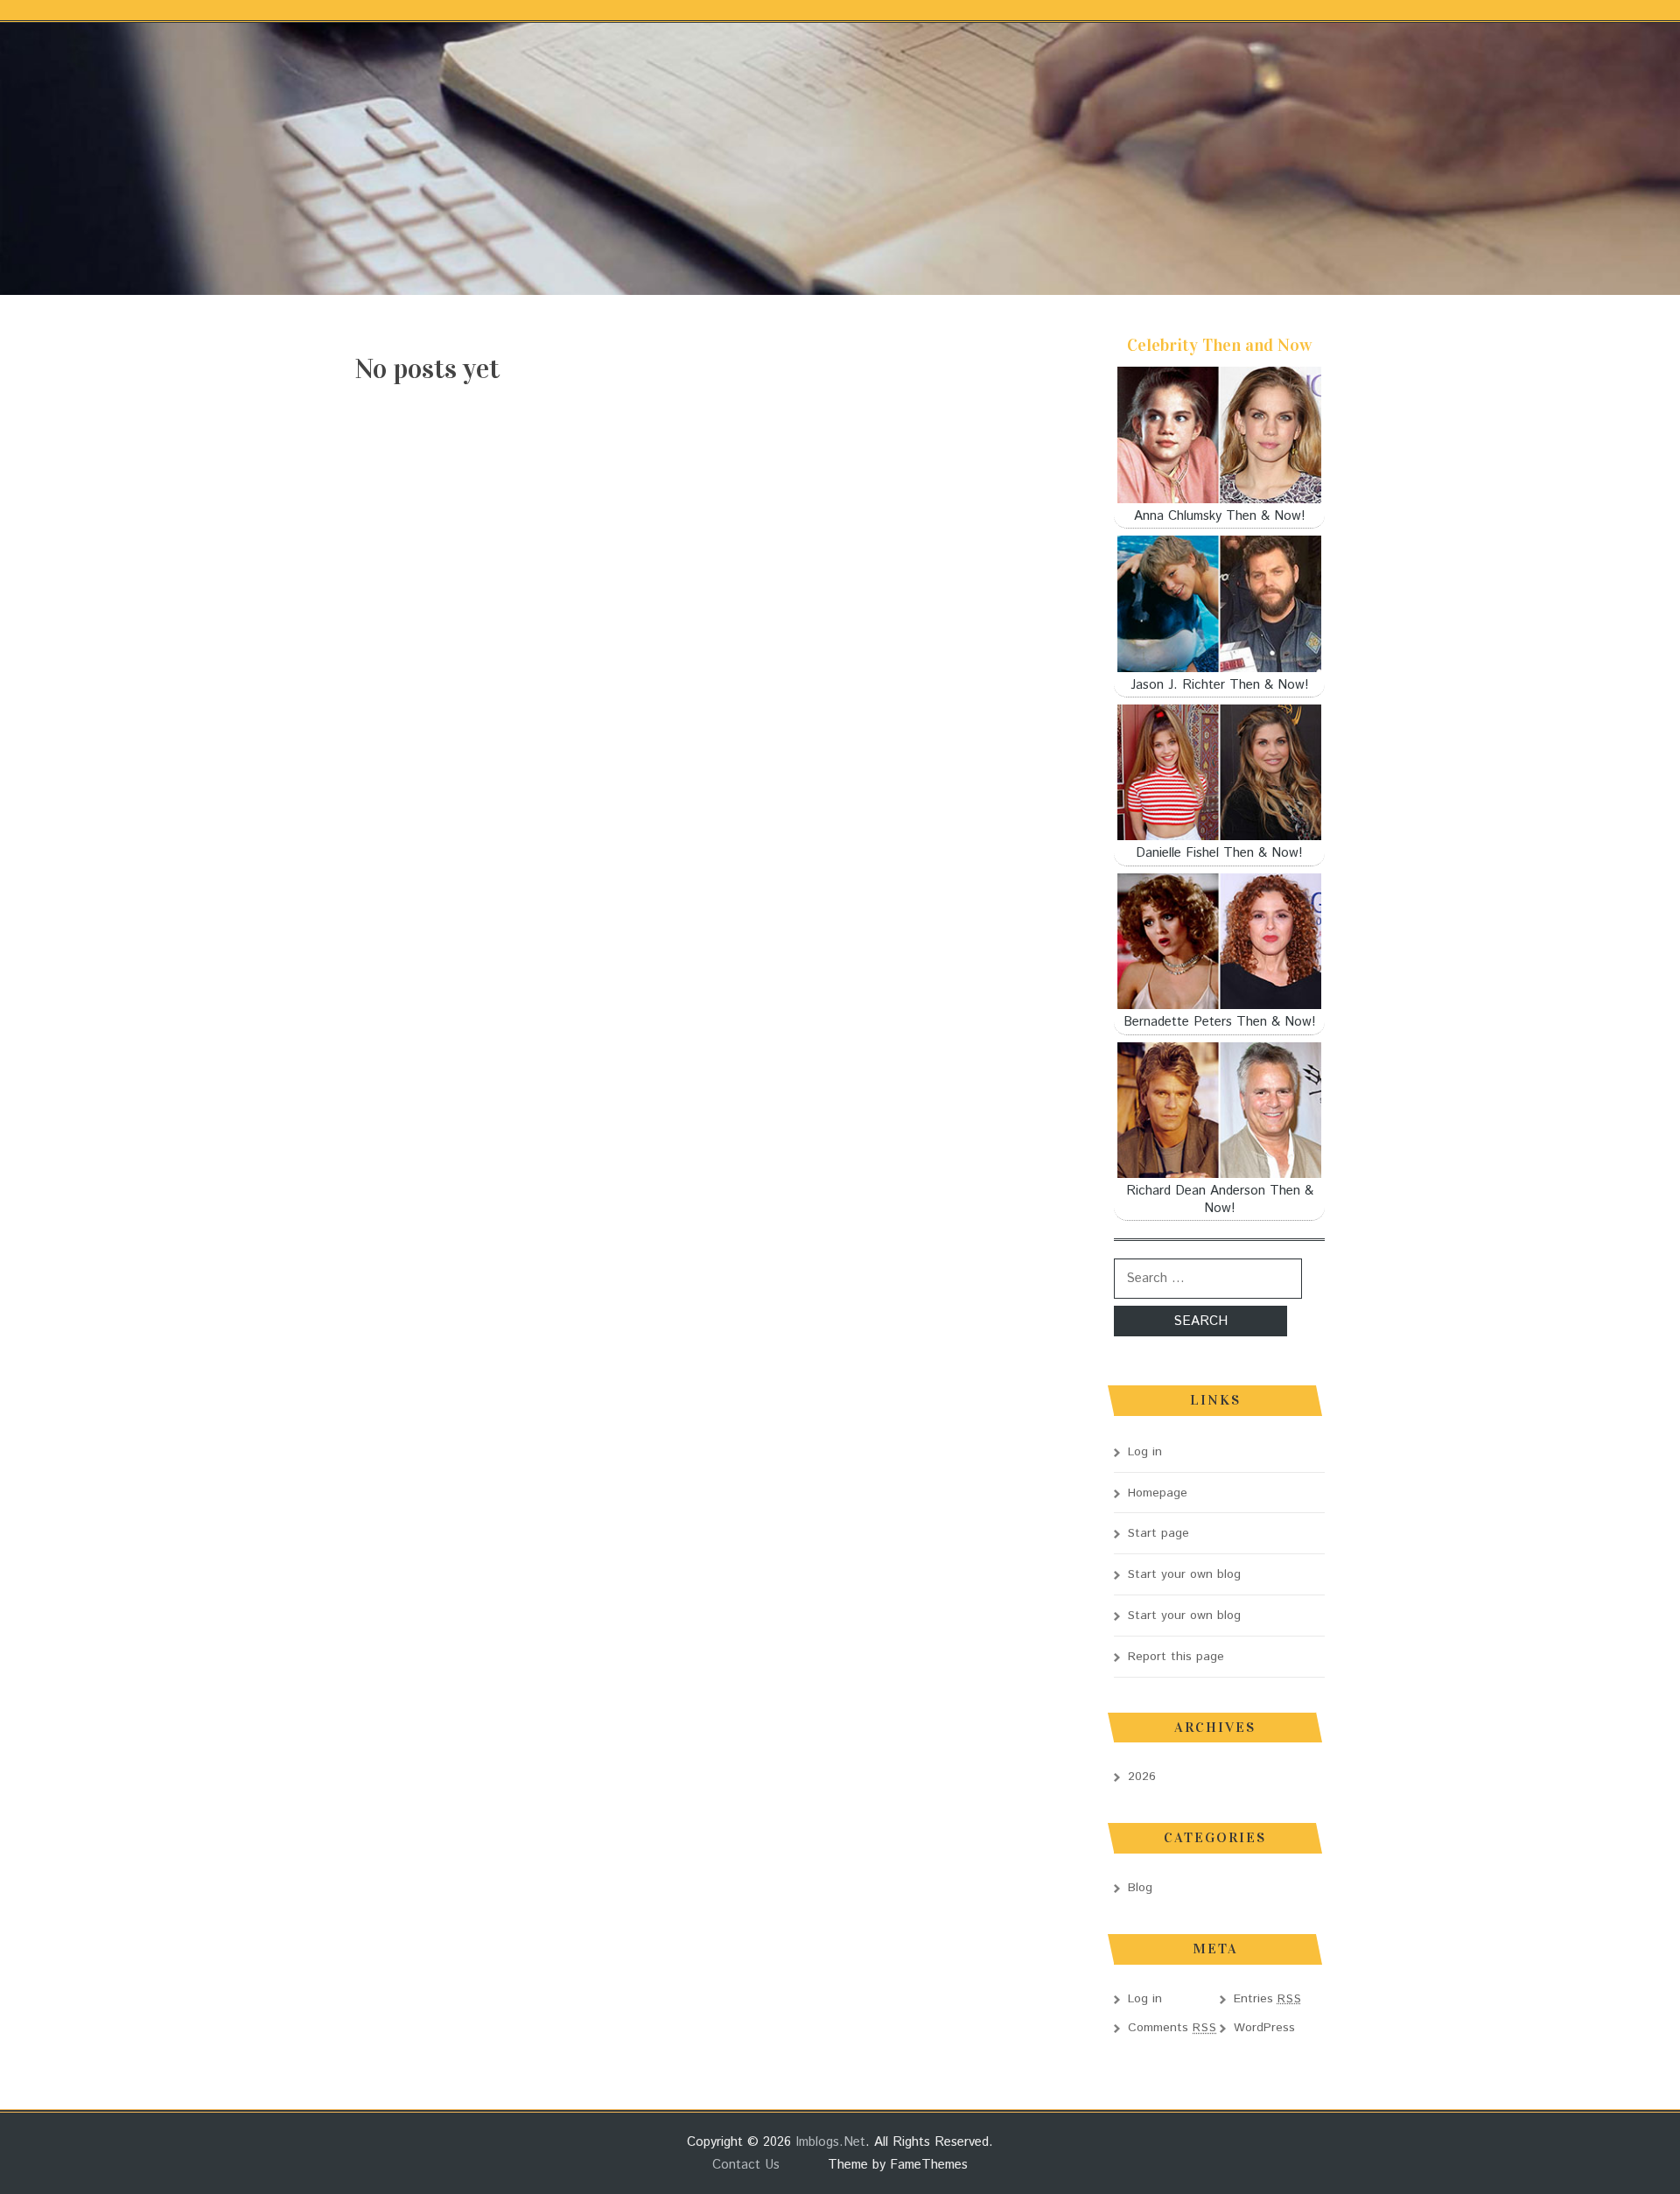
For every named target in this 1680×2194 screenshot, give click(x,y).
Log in (1145, 1452)
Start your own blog (1184, 1574)
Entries (1268, 1999)
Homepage (1158, 1493)
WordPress (1264, 2028)
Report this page (1176, 1657)
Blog (1140, 1888)
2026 (1142, 1777)
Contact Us (746, 2165)
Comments (1172, 2028)
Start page (1158, 1533)
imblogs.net (830, 2142)
